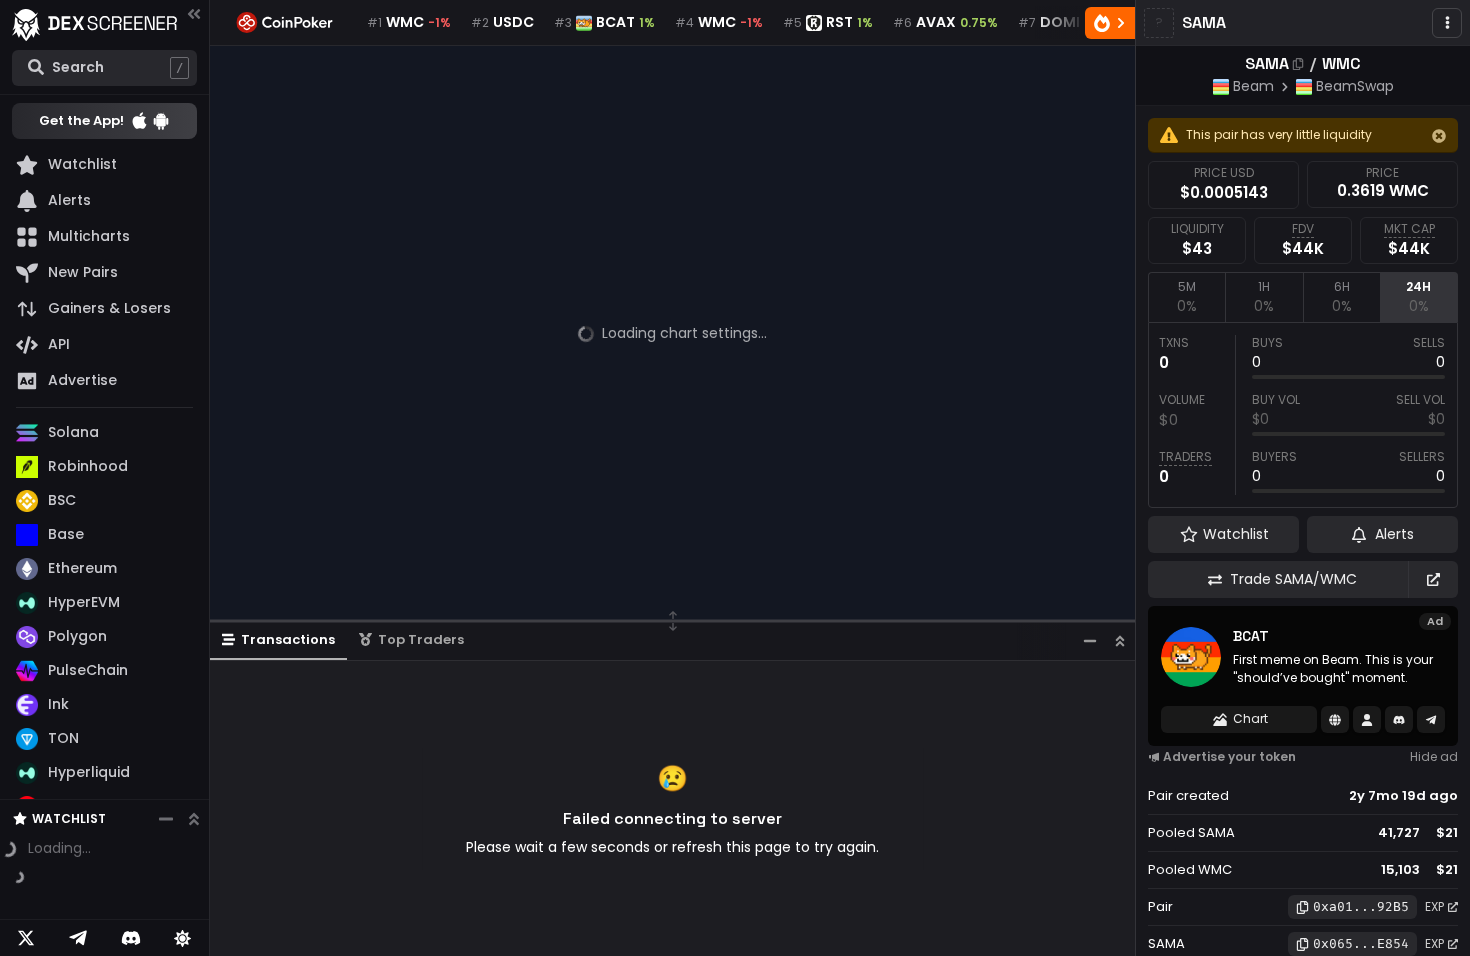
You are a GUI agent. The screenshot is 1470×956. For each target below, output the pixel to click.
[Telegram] (78, 938)
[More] (1447, 23)
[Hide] (1439, 136)
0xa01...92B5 (1361, 906)
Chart (1250, 718)
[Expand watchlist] (194, 777)
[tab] (1186, 297)
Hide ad (1434, 756)
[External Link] (1433, 579)
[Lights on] (183, 938)
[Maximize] (1120, 640)
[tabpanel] (1303, 415)
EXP (1434, 906)
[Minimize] (1090, 640)
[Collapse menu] (194, 13)
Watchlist (69, 776)
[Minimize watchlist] (166, 777)
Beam (1253, 86)
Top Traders (421, 639)
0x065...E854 (1361, 943)
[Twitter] (26, 938)
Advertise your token (1229, 756)
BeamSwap (1355, 86)
